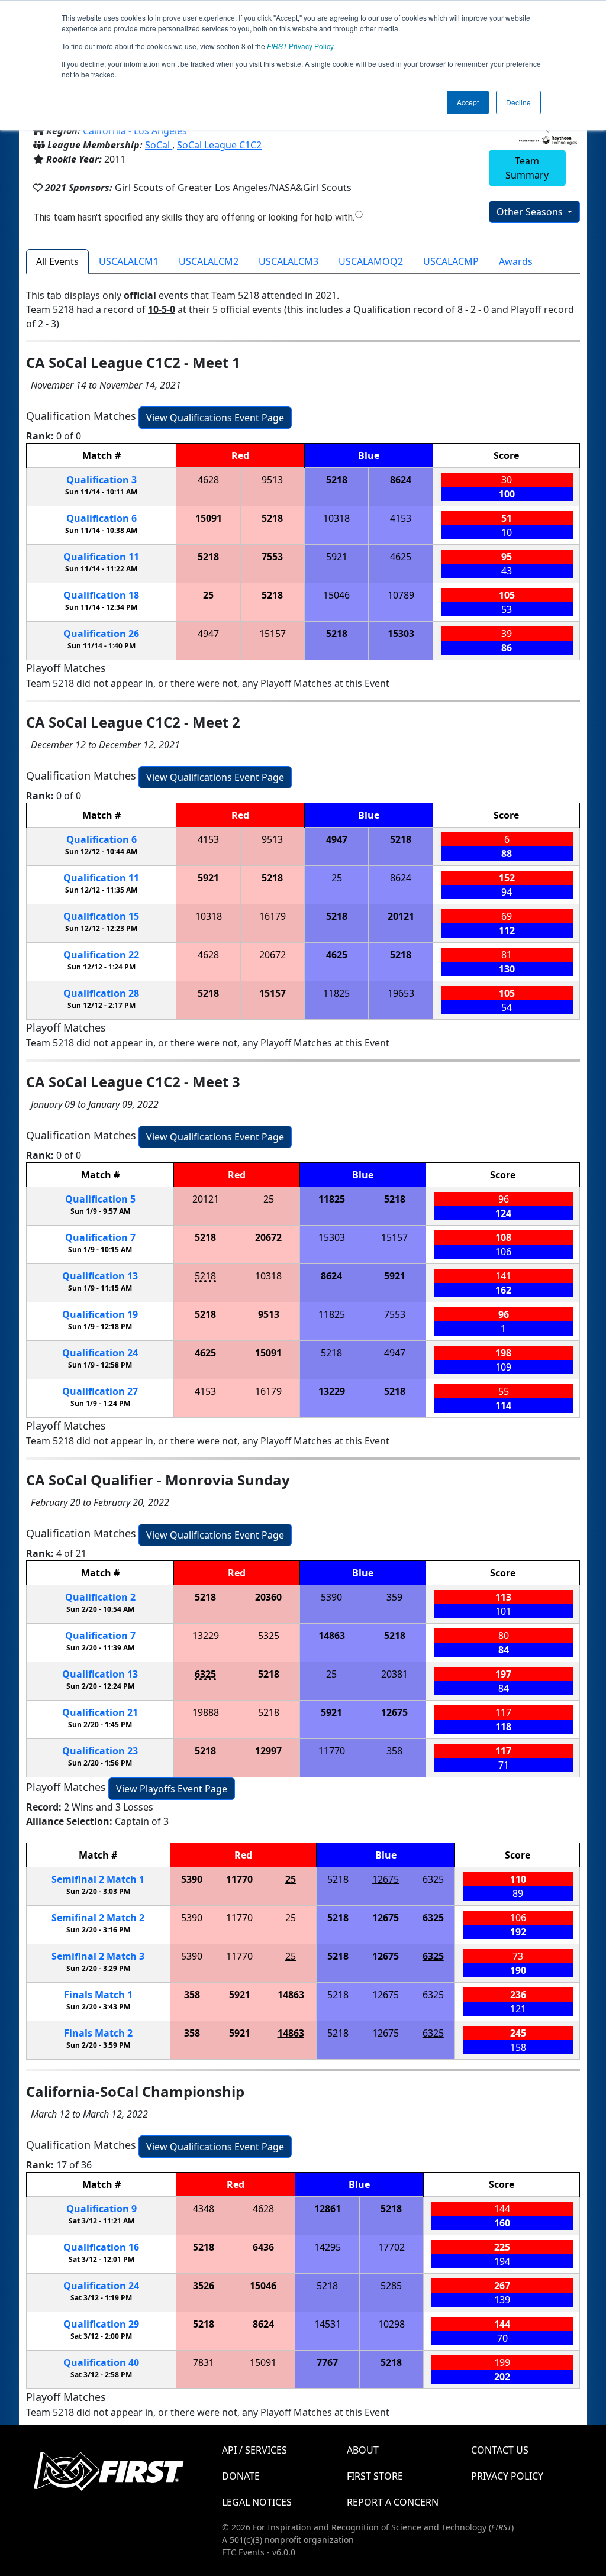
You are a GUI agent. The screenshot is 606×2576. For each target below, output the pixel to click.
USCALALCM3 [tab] (289, 261)
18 (101, 595)
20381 (394, 1674)
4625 (401, 557)
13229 (332, 1391)
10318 (336, 518)
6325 (205, 1674)
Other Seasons (531, 212)
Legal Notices (257, 2502)
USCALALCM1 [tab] (129, 261)
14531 (328, 2324)
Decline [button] (518, 102)
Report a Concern (393, 2502)
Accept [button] (468, 102)
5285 (391, 2286)
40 (101, 2362)
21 (100, 1712)
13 (100, 1276)
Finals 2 (98, 2033)
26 (101, 634)
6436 (263, 2247)
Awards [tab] (516, 261)
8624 (401, 480)
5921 (337, 557)
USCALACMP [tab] (451, 261)
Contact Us (500, 2450)
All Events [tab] (57, 261)
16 (101, 2247)
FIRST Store (375, 2476)
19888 (206, 1712)
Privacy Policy (300, 46)
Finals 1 (98, 1995)
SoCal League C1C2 (219, 145)
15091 (209, 518)
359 (394, 1597)
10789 (401, 595)
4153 (401, 518)
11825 (336, 993)
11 (101, 557)
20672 (273, 955)
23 (100, 1751)
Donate (241, 2476)
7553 (272, 557)
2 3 (98, 1956)
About (363, 2450)
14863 (332, 1636)
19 (100, 1314)
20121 (401, 916)
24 (100, 1353)
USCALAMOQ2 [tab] (371, 261)
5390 (331, 1597)
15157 (273, 634)
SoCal (159, 145)
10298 (391, 2324)
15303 (401, 634)
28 (101, 993)
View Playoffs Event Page (172, 1789)
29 (101, 2324)
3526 (204, 2286)
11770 (332, 1751)
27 (100, 1391)
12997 (268, 1751)
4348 (204, 2209)
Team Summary (527, 168)
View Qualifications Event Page (215, 418)
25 (208, 595)
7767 (327, 2362)
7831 (204, 2362)
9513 (272, 480)
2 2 (98, 1918)
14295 (328, 2247)
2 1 (98, 1879)
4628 (208, 480)
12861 (328, 2209)
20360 (268, 1597)
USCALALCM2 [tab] (209, 261)
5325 (269, 1636)
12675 (394, 1712)
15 (101, 916)
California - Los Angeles (135, 131)
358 (394, 1751)
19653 (401, 993)
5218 (337, 480)
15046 (336, 595)
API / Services (254, 2450)
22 (101, 955)
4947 (208, 634)
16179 (273, 916)
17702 (391, 2247)
